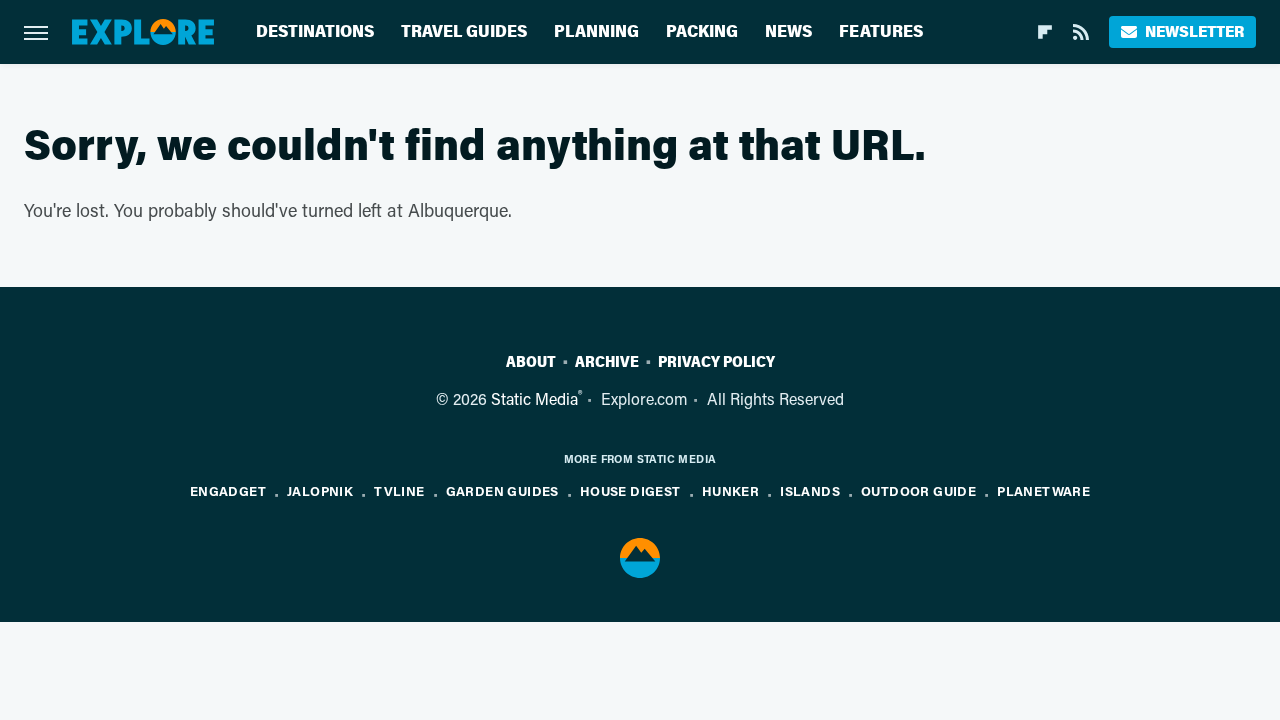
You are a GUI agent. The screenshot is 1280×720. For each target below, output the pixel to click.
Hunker (730, 490)
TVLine (399, 490)
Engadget (228, 490)
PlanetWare (1043, 490)
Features (881, 31)
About (531, 362)
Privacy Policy (716, 362)
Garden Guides (502, 490)
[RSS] (1081, 32)
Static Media (534, 398)
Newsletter (1194, 31)
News (788, 31)
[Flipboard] (1045, 32)
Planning (596, 31)
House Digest (630, 490)
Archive (607, 362)
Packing (702, 31)
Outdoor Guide (918, 490)
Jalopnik (320, 490)
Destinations (315, 31)
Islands (810, 490)
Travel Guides (464, 31)
